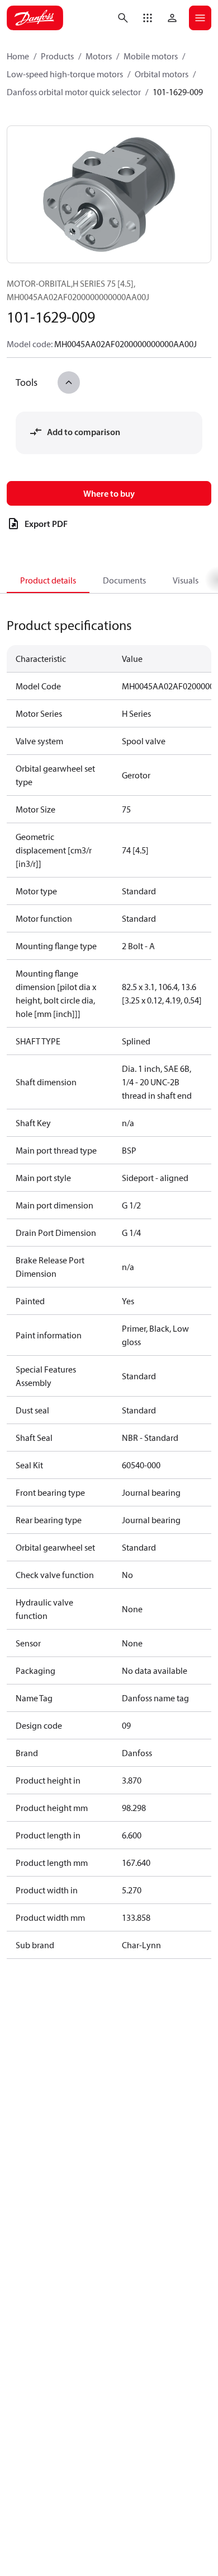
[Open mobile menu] (200, 18)
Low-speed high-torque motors (65, 74)
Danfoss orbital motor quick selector (74, 92)
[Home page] (35, 18)
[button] (148, 18)
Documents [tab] (124, 580)
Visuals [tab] (186, 580)
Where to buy (109, 493)
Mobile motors (151, 56)
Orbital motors (162, 74)
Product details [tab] (48, 580)
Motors (99, 56)
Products (57, 56)
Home (18, 56)
